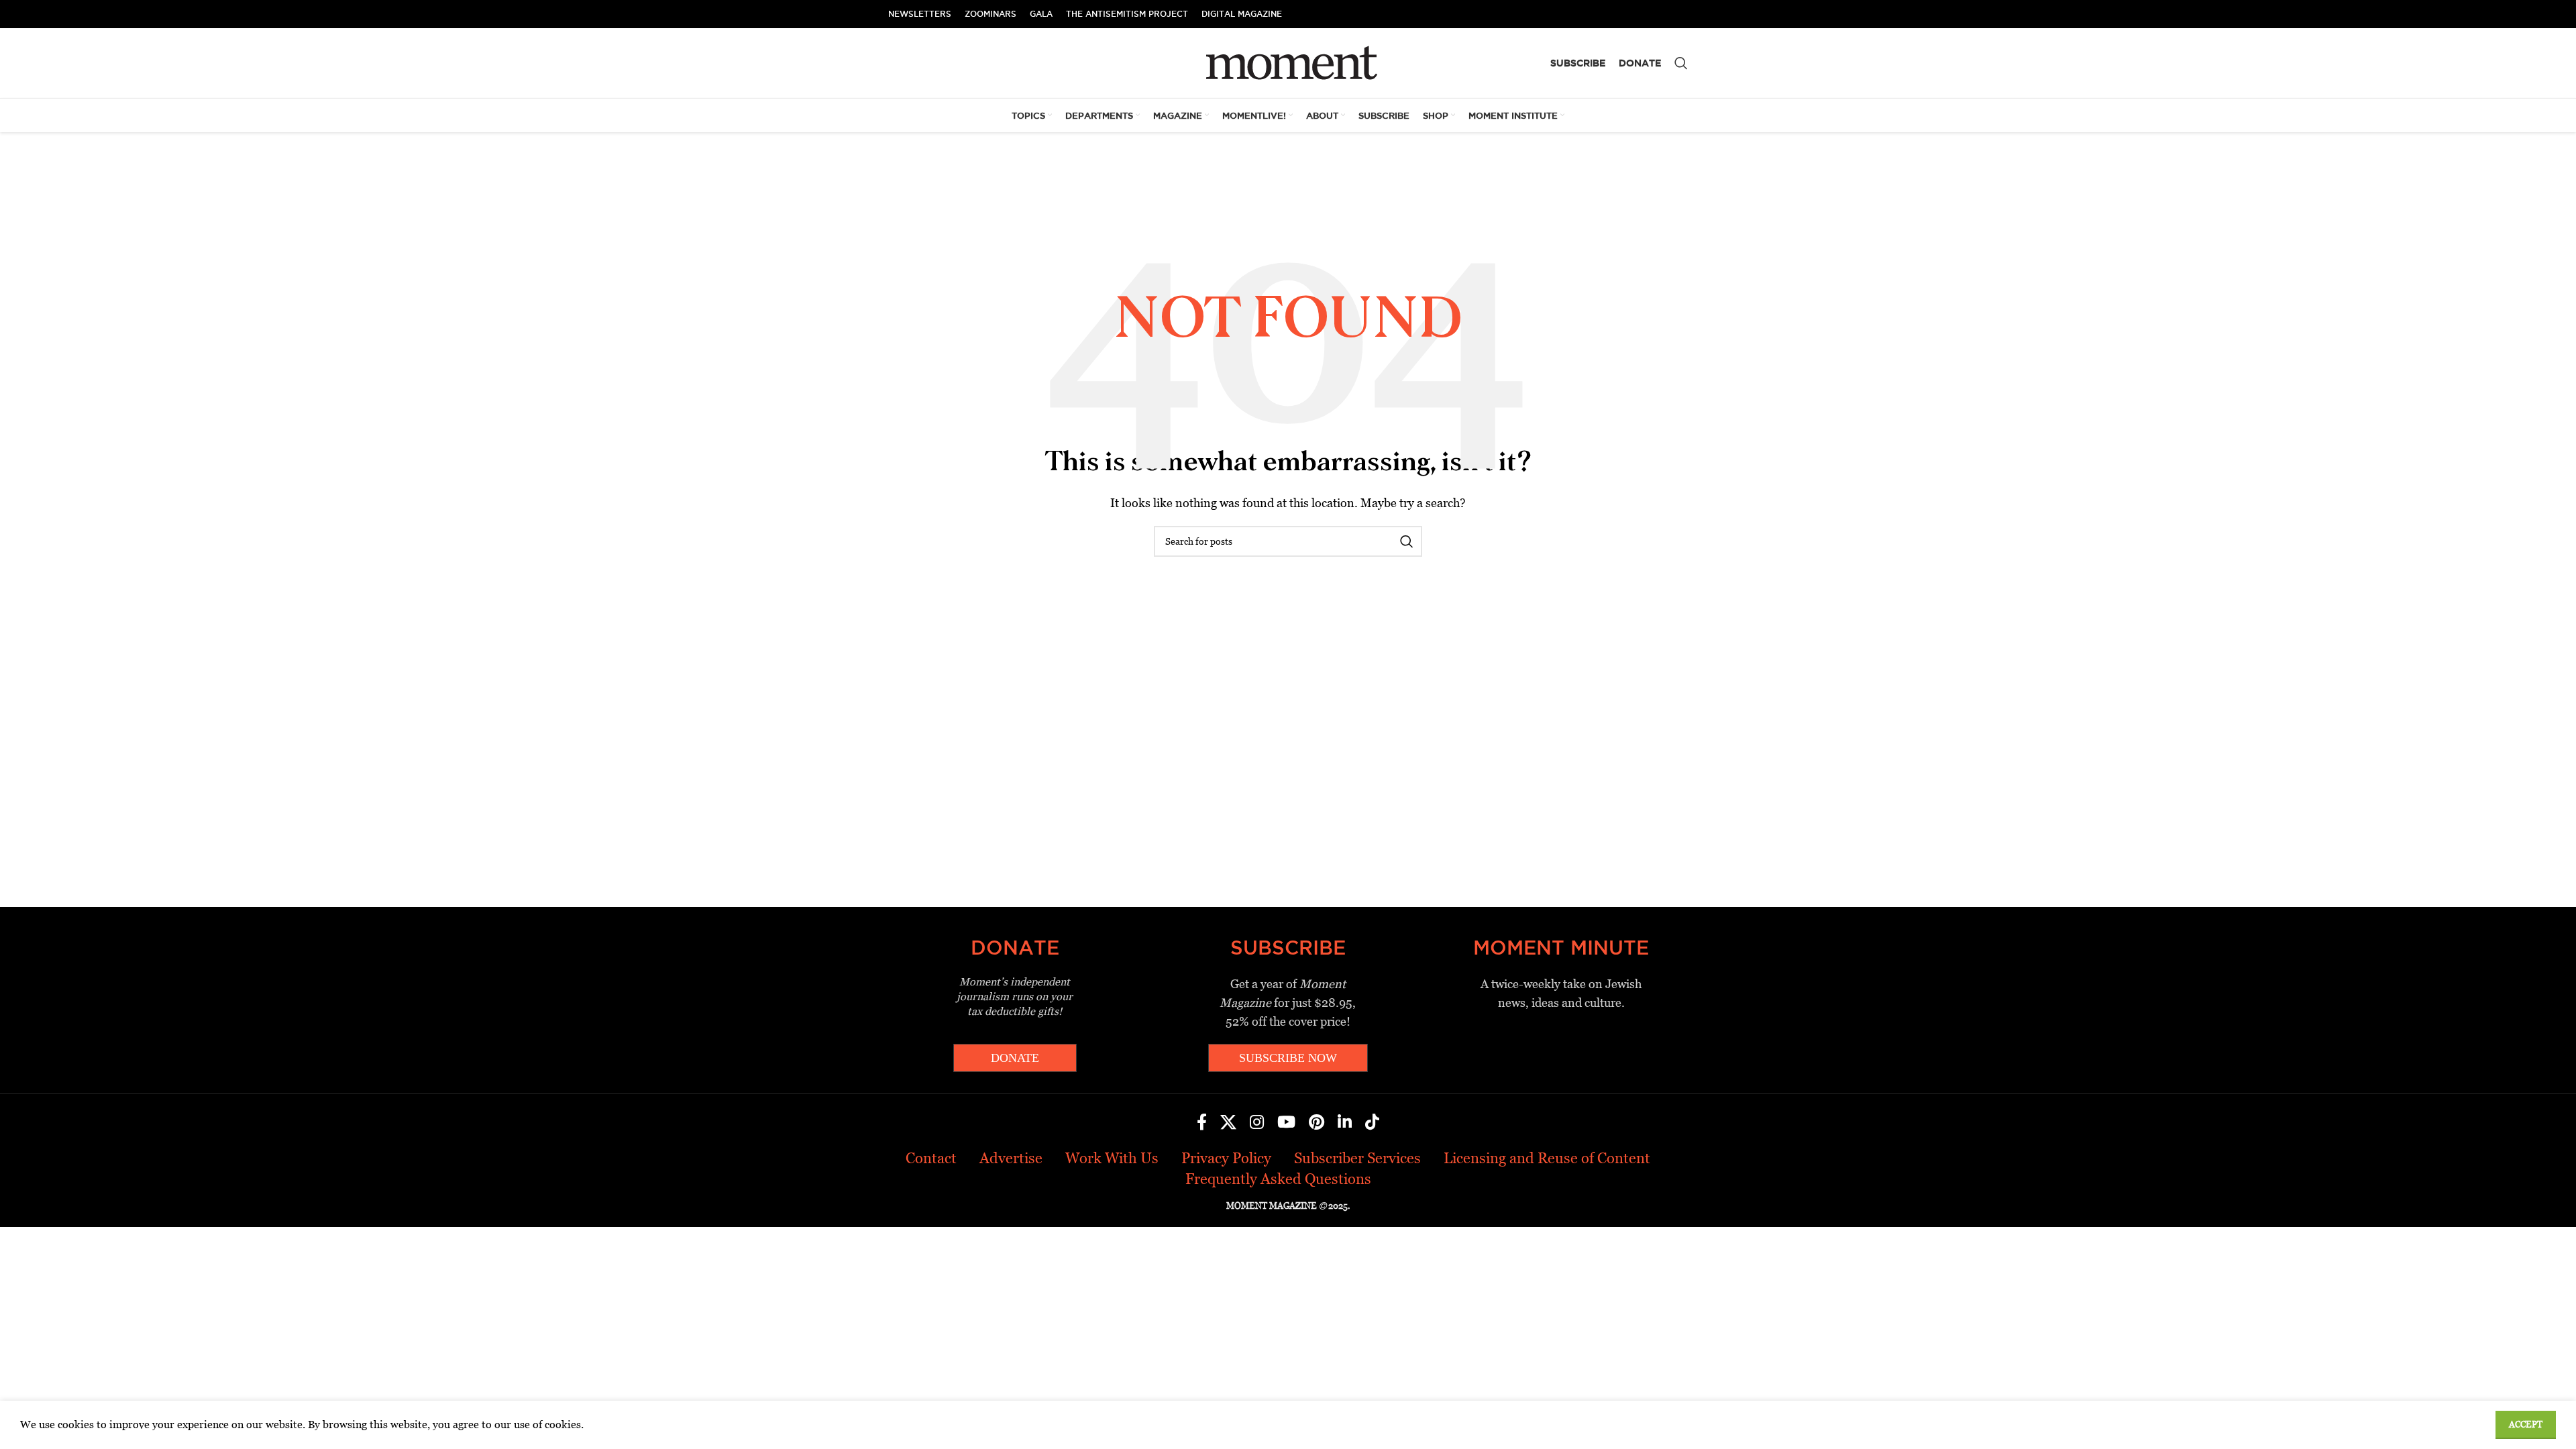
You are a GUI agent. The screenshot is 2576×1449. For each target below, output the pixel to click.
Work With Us (1112, 1158)
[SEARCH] (1407, 541)
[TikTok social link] (1372, 1123)
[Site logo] (1288, 62)
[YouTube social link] (1286, 1123)
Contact (931, 1158)
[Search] (1681, 63)
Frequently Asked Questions (1278, 1179)
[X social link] (1228, 1123)
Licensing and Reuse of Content (1547, 1158)
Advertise (1011, 1158)
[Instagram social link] (1257, 1123)
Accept (2526, 1425)
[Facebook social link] (1202, 1123)
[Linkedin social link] (1345, 1123)
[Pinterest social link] (1317, 1123)
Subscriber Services (1357, 1158)
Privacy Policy (1226, 1158)
